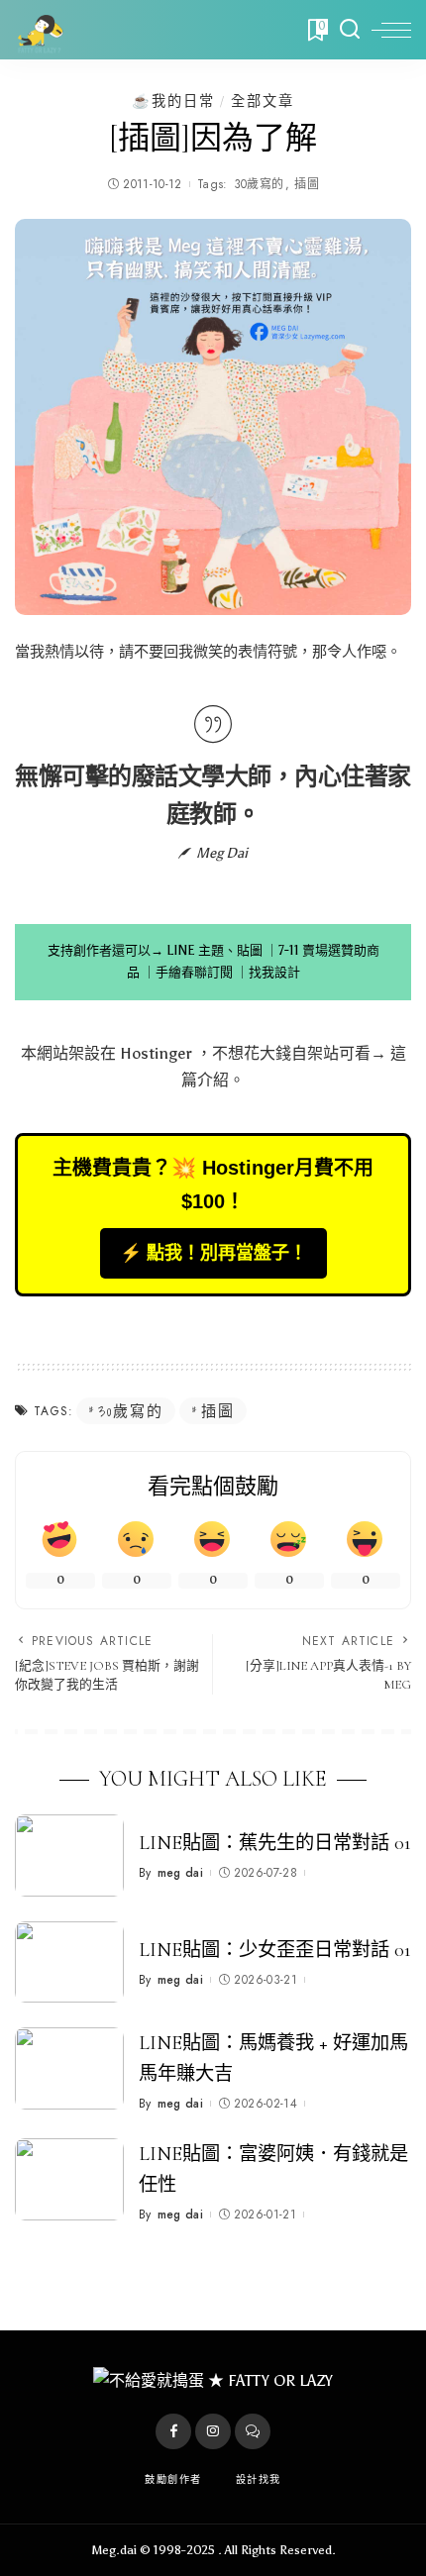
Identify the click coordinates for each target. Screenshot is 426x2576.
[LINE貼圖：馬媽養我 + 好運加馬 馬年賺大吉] (69, 2068)
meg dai (180, 1873)
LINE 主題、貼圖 (214, 950)
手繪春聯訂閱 (194, 972)
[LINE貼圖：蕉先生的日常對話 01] (69, 1855)
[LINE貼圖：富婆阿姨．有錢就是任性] (69, 2179)
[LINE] (253, 2431)
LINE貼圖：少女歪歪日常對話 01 (274, 1950)
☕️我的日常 (173, 101)
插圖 (307, 184)
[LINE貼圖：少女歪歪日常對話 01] (69, 1962)
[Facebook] (173, 2431)
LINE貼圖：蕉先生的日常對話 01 (274, 1843)
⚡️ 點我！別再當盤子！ (213, 1253)
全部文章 (263, 101)
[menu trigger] (391, 30)
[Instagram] (213, 2431)
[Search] (350, 30)
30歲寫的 (259, 184)
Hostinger (156, 1053)
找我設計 (274, 972)
